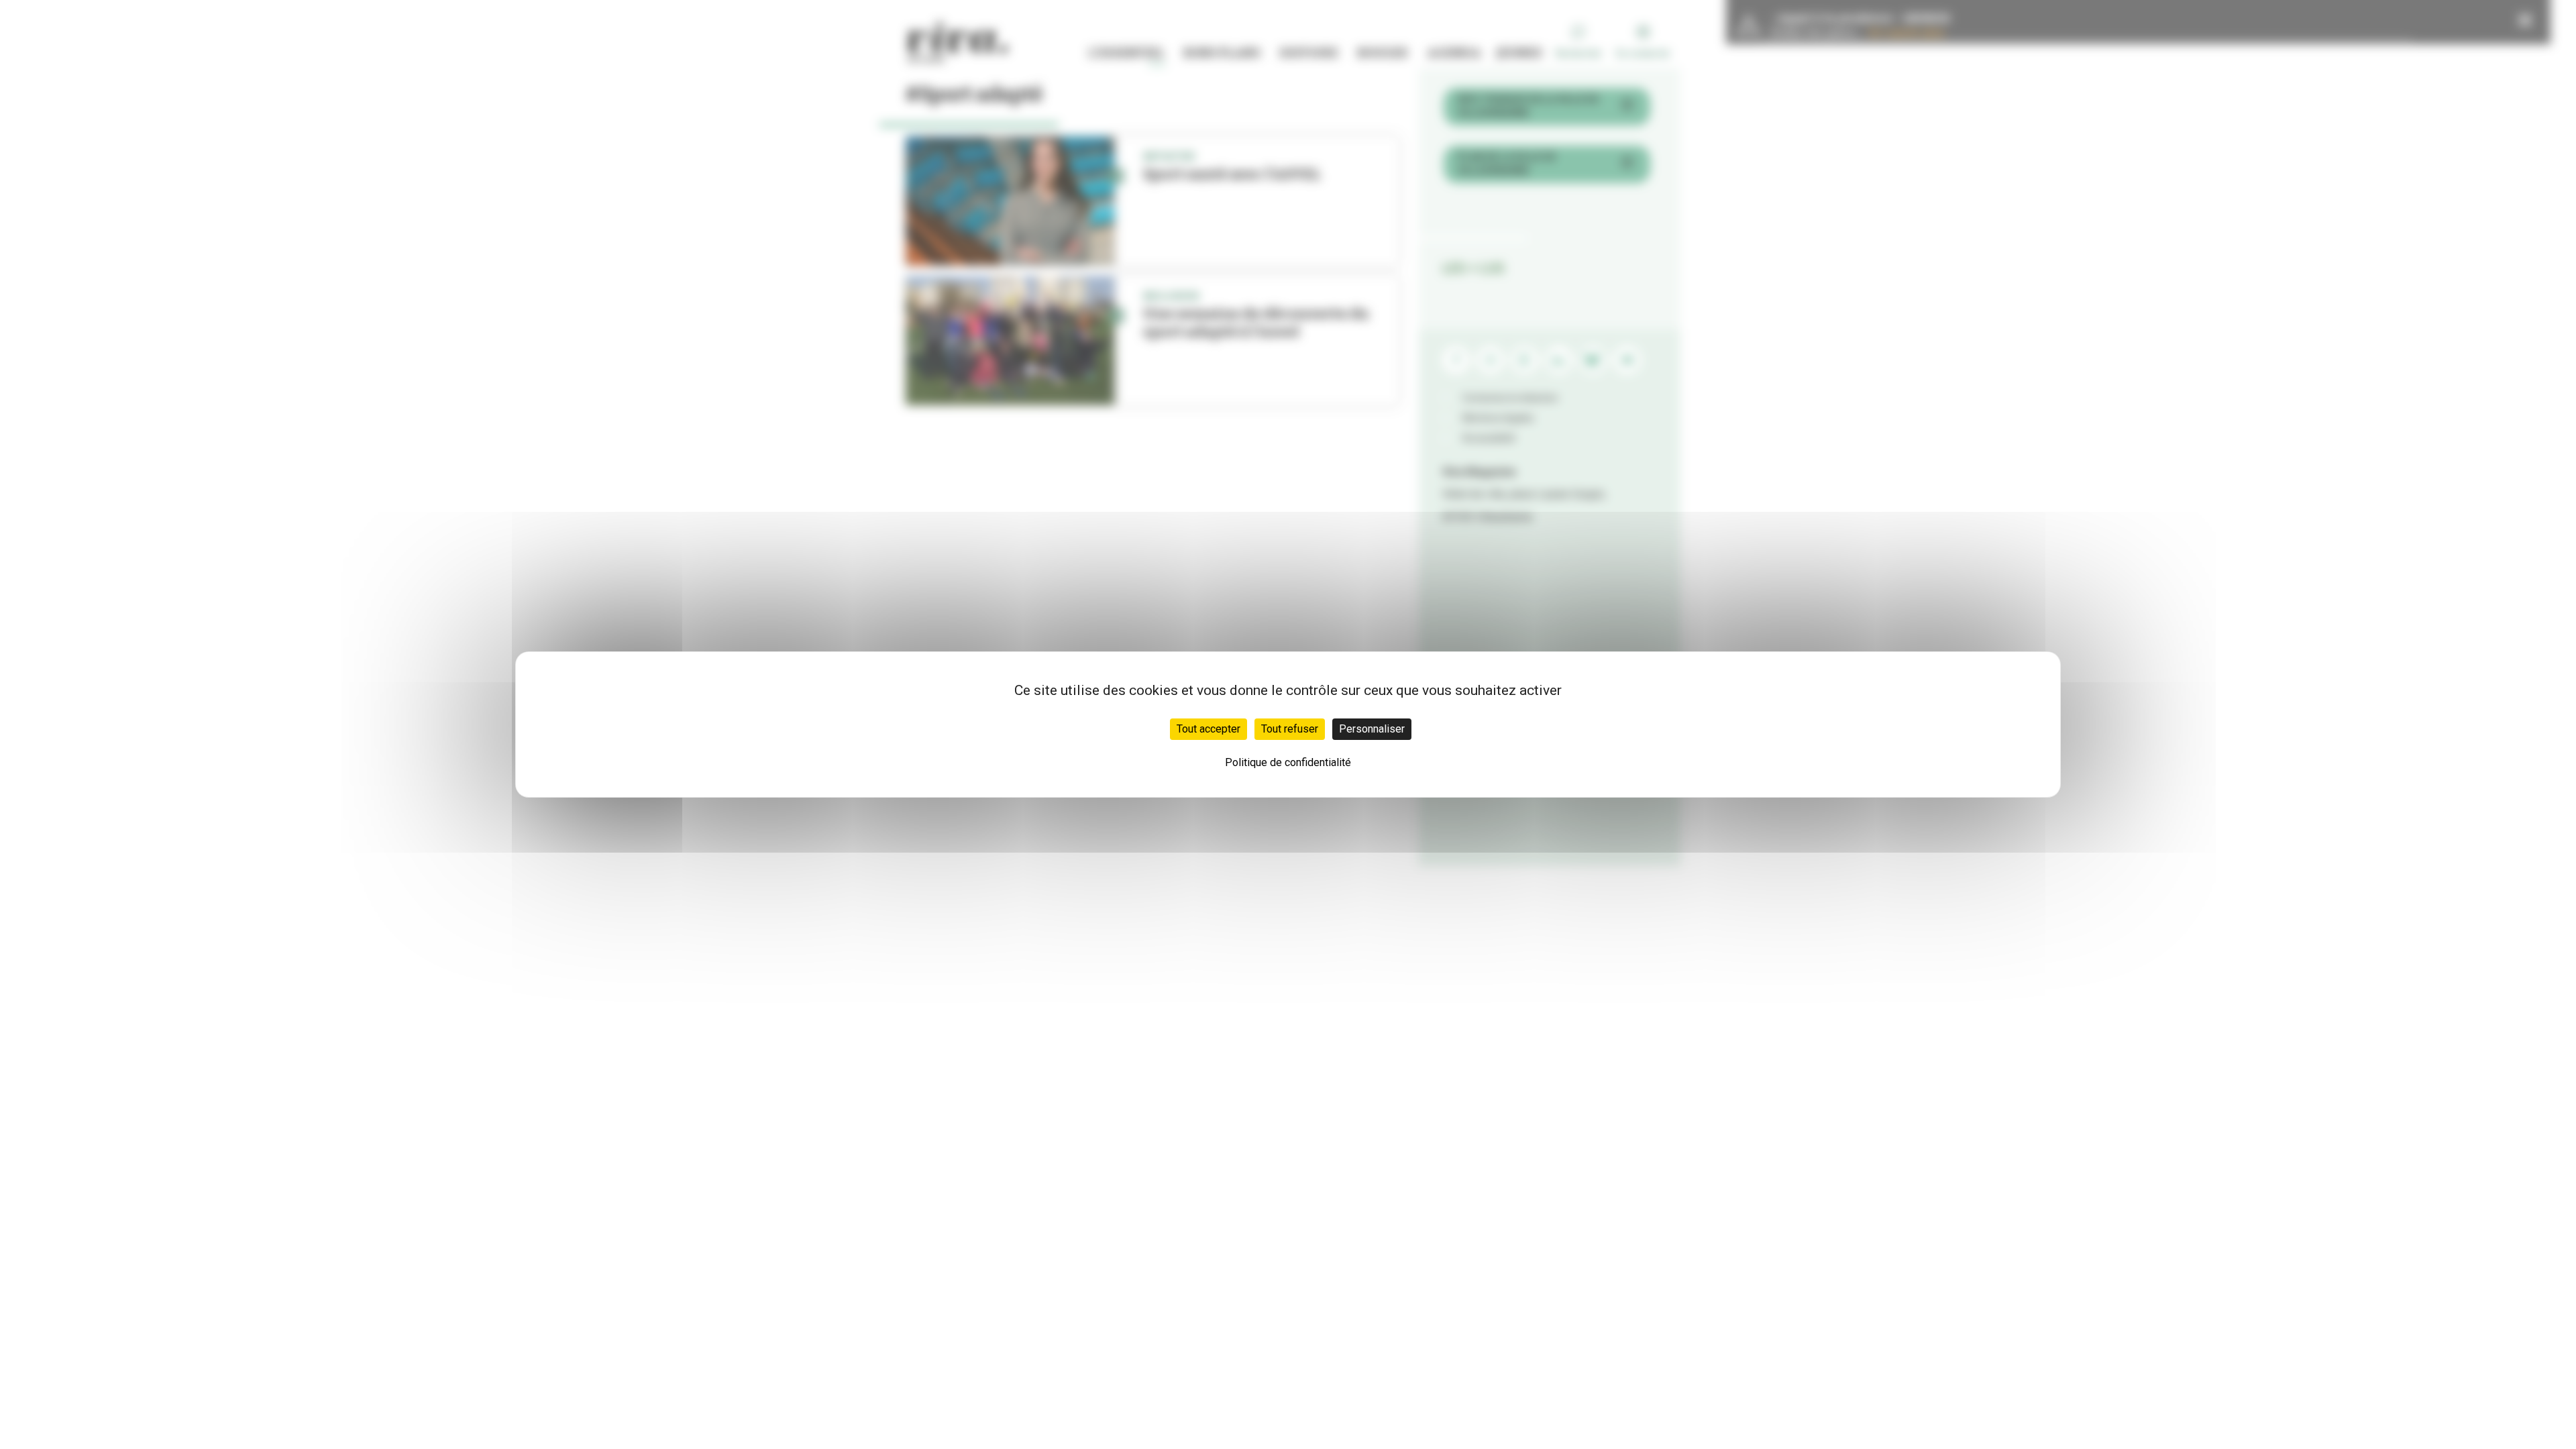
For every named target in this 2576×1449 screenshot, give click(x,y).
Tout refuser (1290, 729)
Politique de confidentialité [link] (1288, 762)
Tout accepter (1209, 729)
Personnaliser (1372, 729)
